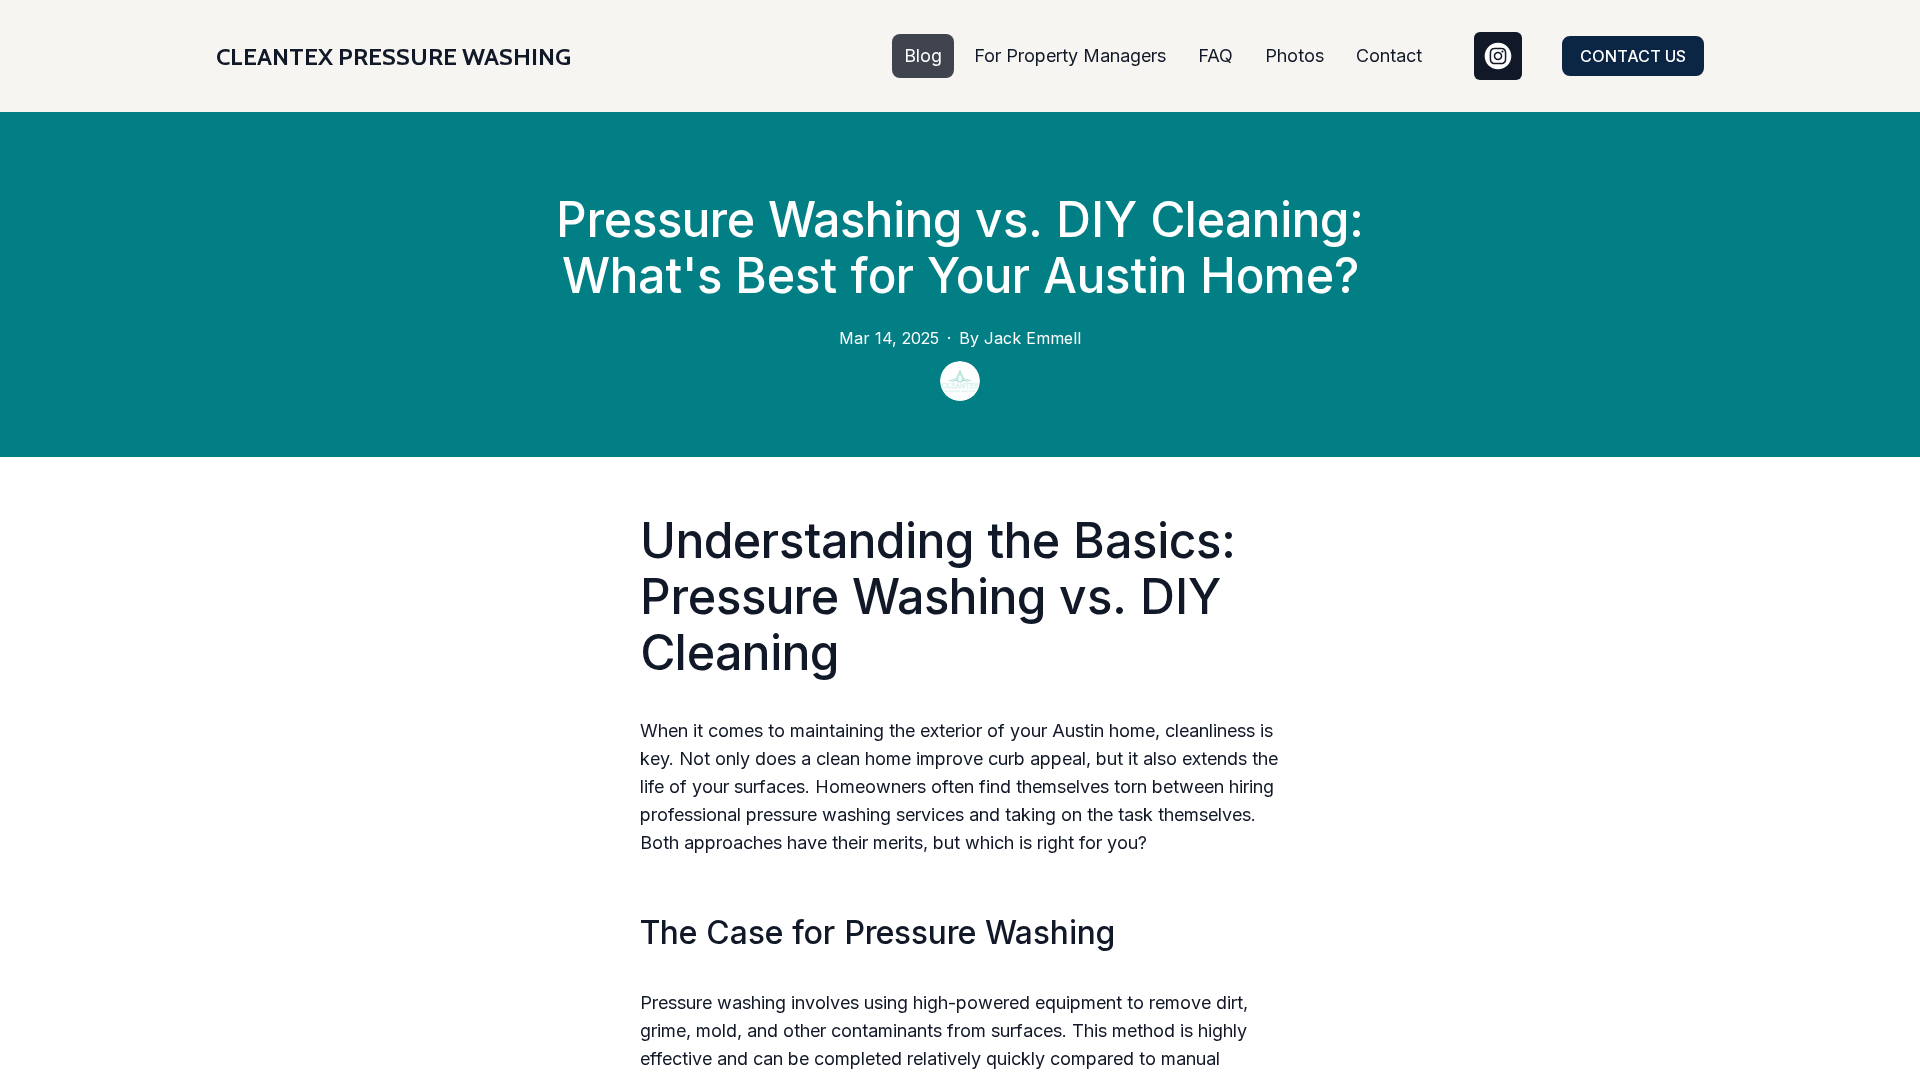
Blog (923, 55)
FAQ (1215, 55)
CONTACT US (1633, 56)
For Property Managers (1070, 55)
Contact (1389, 55)
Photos (1294, 55)
